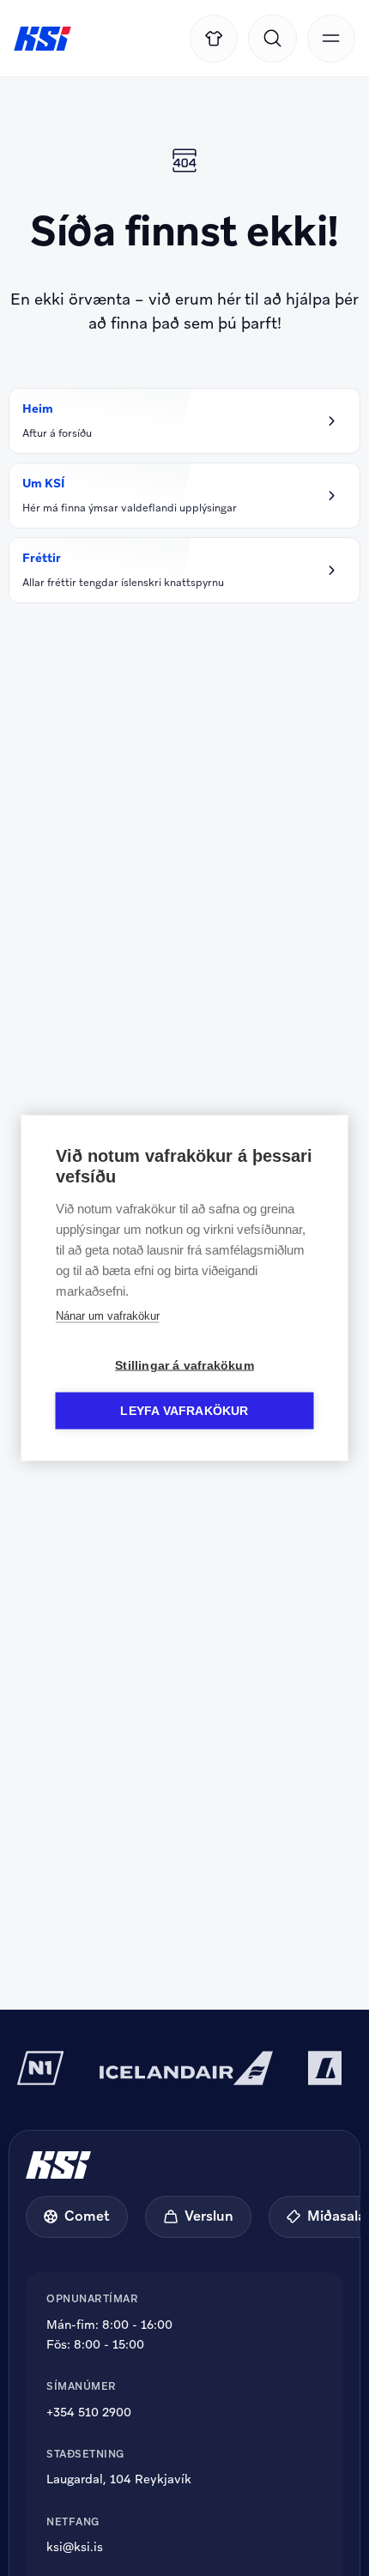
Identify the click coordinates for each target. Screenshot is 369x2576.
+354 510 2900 (89, 2412)
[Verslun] (214, 39)
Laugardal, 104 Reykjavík (119, 2479)
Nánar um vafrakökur (108, 1316)
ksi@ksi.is (75, 2547)
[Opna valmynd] (331, 39)
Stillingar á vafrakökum (184, 1366)
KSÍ (42, 39)
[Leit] (272, 39)
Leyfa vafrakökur (184, 1411)
